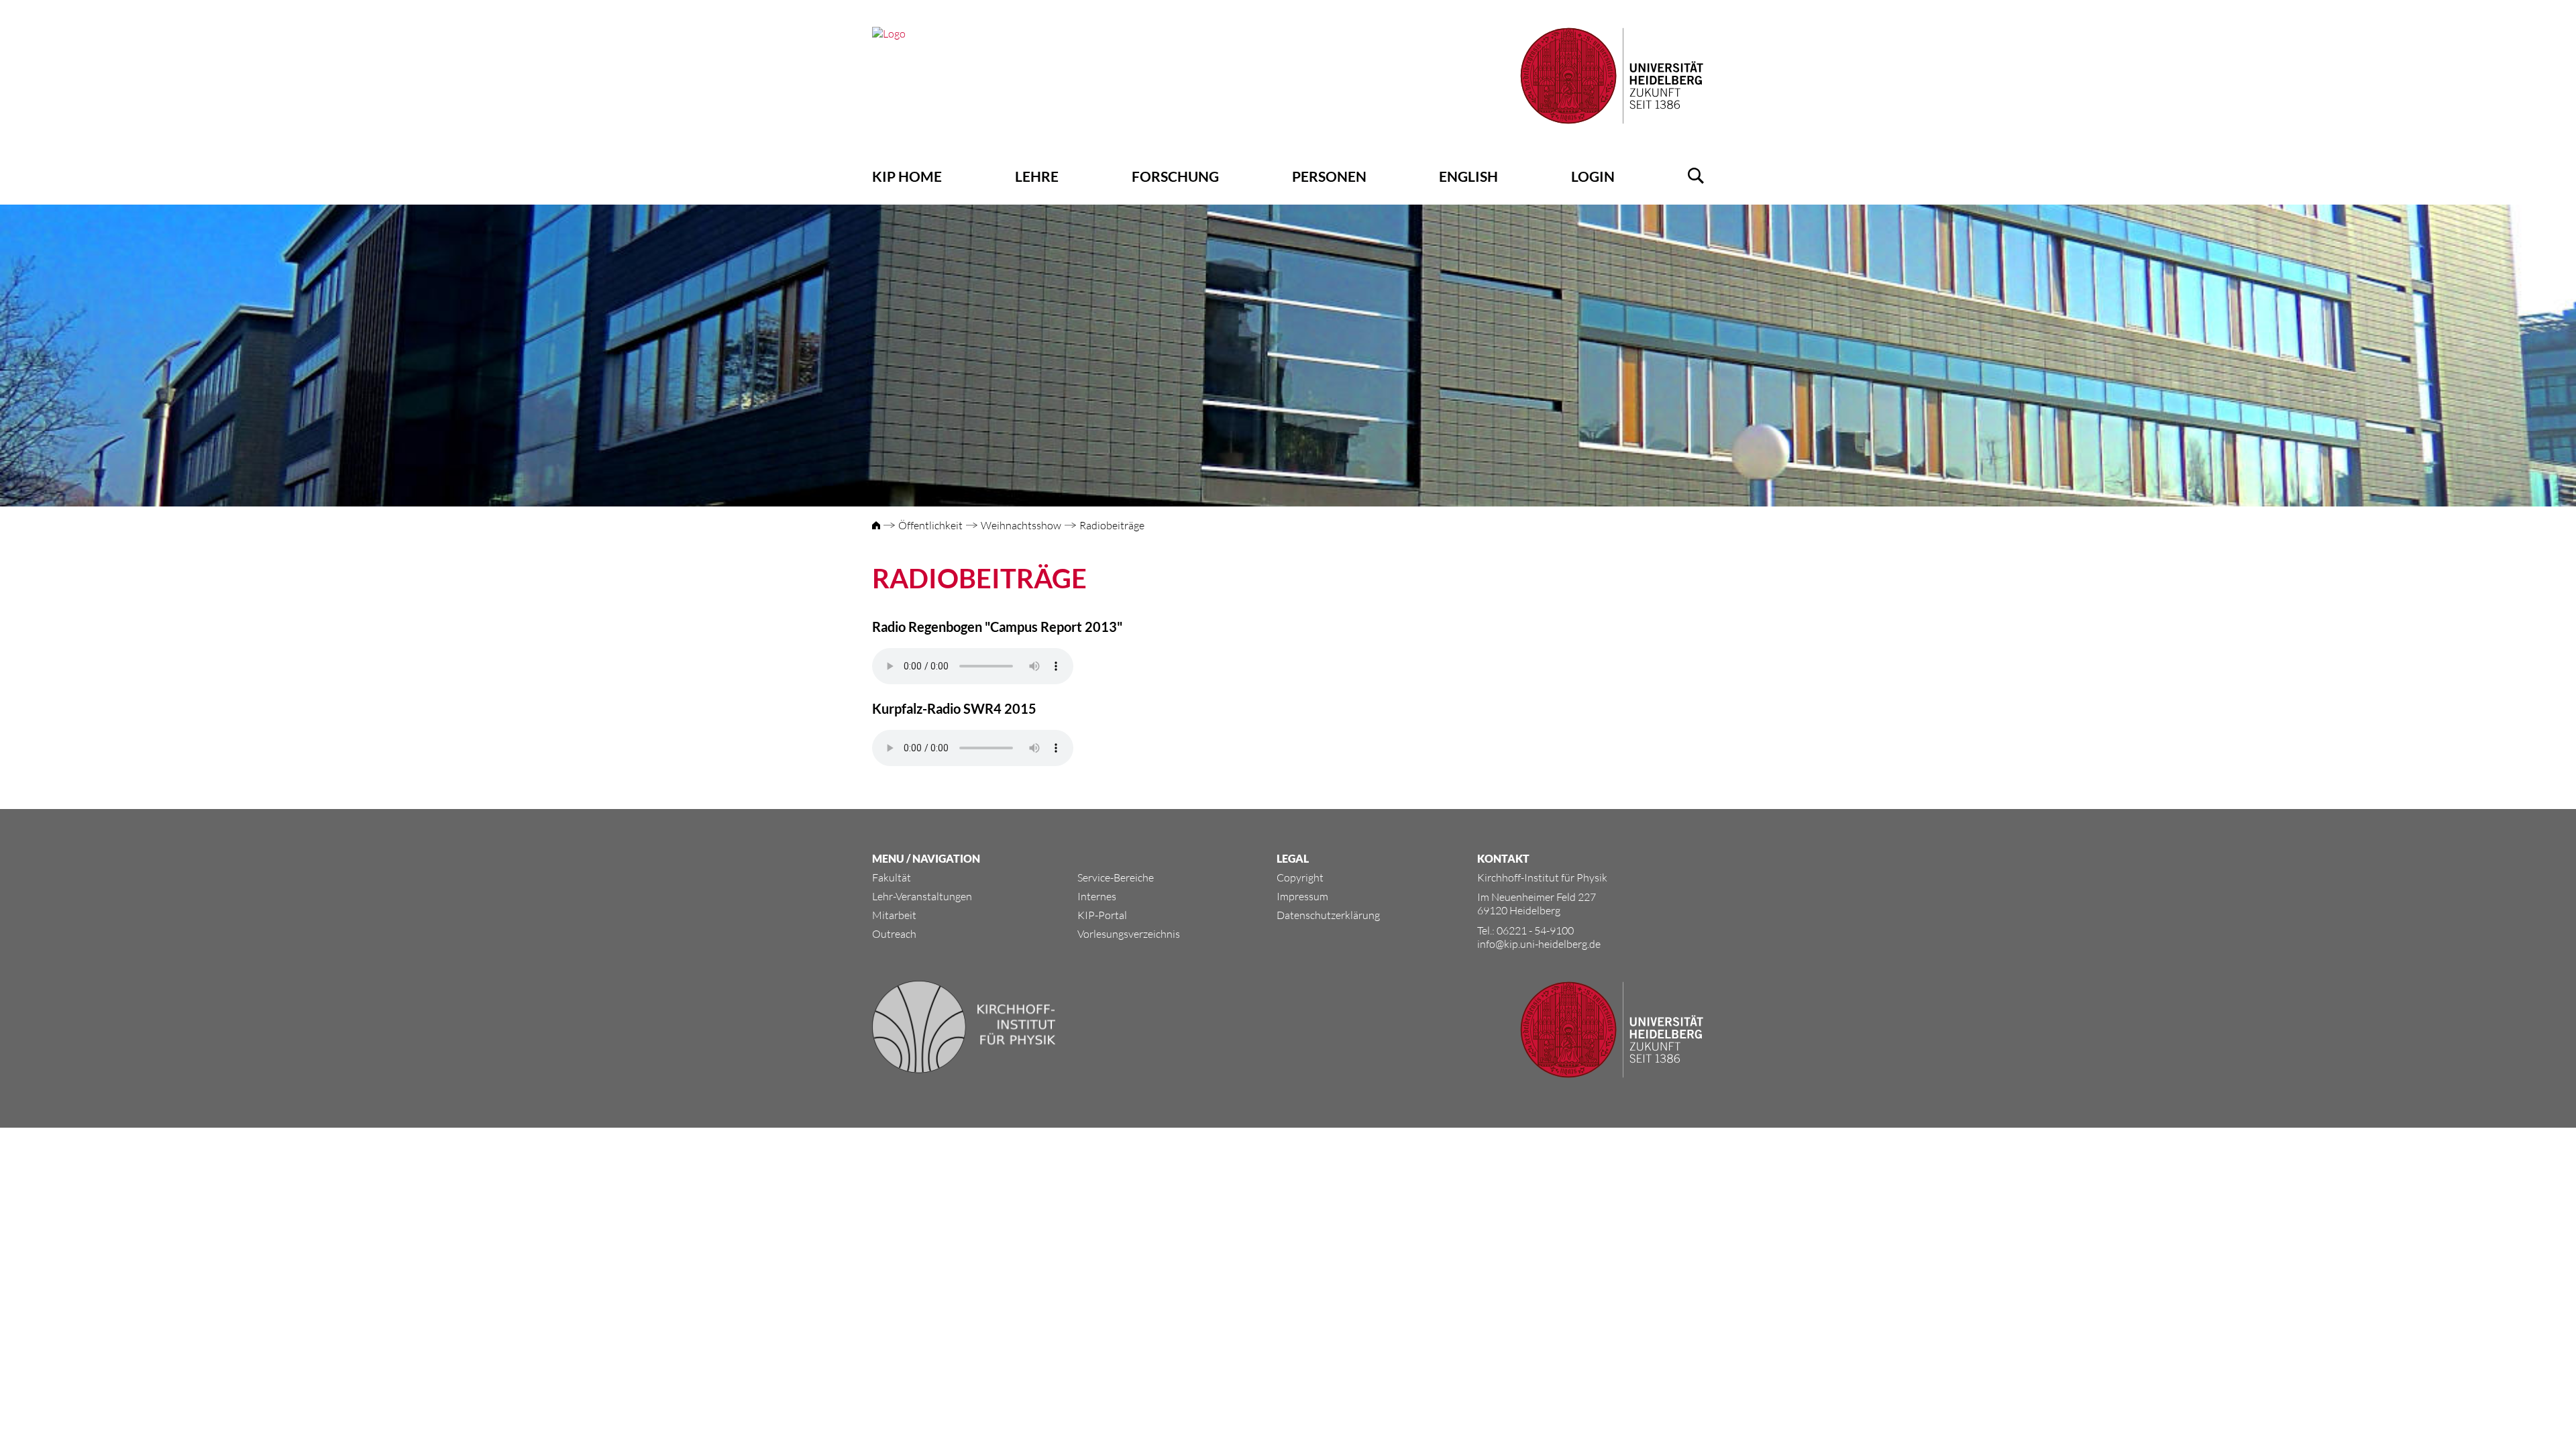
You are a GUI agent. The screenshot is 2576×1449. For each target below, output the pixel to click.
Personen (1329, 176)
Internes (1097, 896)
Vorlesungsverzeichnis (1129, 934)
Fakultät (892, 877)
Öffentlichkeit (930, 525)
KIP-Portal (1102, 915)
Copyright (1300, 877)
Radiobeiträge (1112, 525)
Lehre (1037, 176)
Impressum (1302, 896)
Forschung (1175, 176)
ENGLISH (1468, 176)
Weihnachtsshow (1021, 525)
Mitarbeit (894, 915)
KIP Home (907, 176)
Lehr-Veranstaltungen (922, 896)
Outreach (894, 934)
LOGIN (1593, 176)
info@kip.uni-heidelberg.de (1539, 944)
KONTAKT (1503, 858)
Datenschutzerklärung (1328, 915)
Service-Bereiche (1116, 877)
